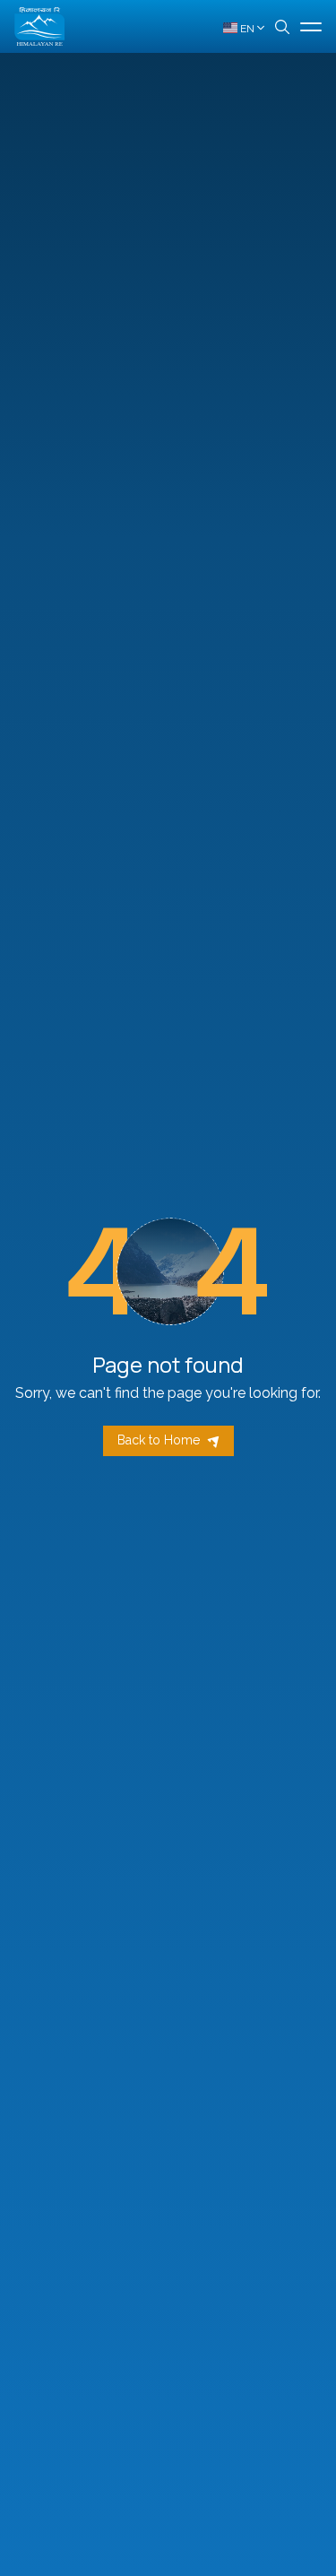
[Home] (39, 26)
